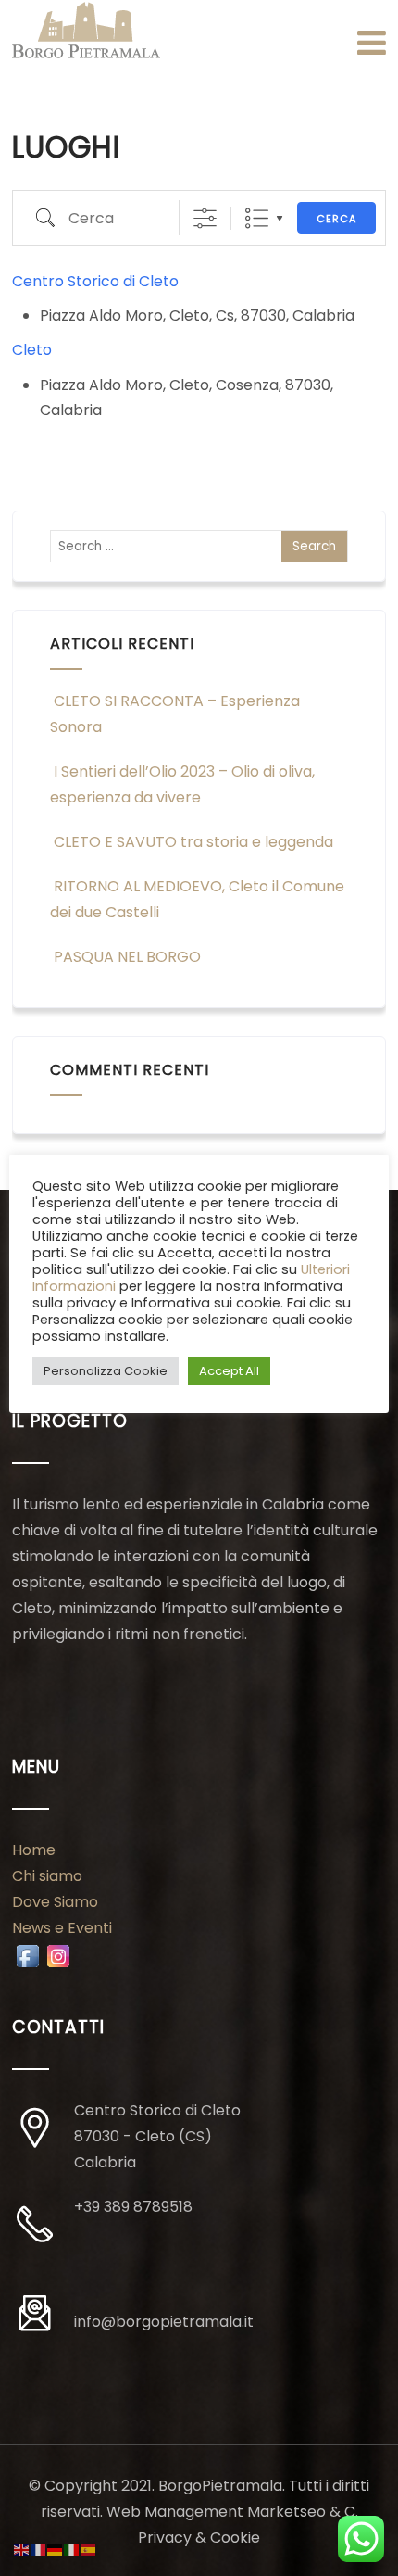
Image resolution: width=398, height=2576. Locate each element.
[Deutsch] (56, 2549)
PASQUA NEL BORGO (127, 957)
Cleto (32, 350)
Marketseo (286, 2512)
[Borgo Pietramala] (86, 31)
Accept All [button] (229, 1371)
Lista (257, 218)
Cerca (336, 219)
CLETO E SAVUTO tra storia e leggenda (193, 842)
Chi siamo (47, 1876)
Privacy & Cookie (199, 2538)
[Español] (89, 2549)
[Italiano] (72, 2549)
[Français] (39, 2549)
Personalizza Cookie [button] (106, 1371)
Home (34, 1850)
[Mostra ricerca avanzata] (205, 218)
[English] (22, 2549)
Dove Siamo (55, 1902)
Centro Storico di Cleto (95, 281)
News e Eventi (62, 1928)
